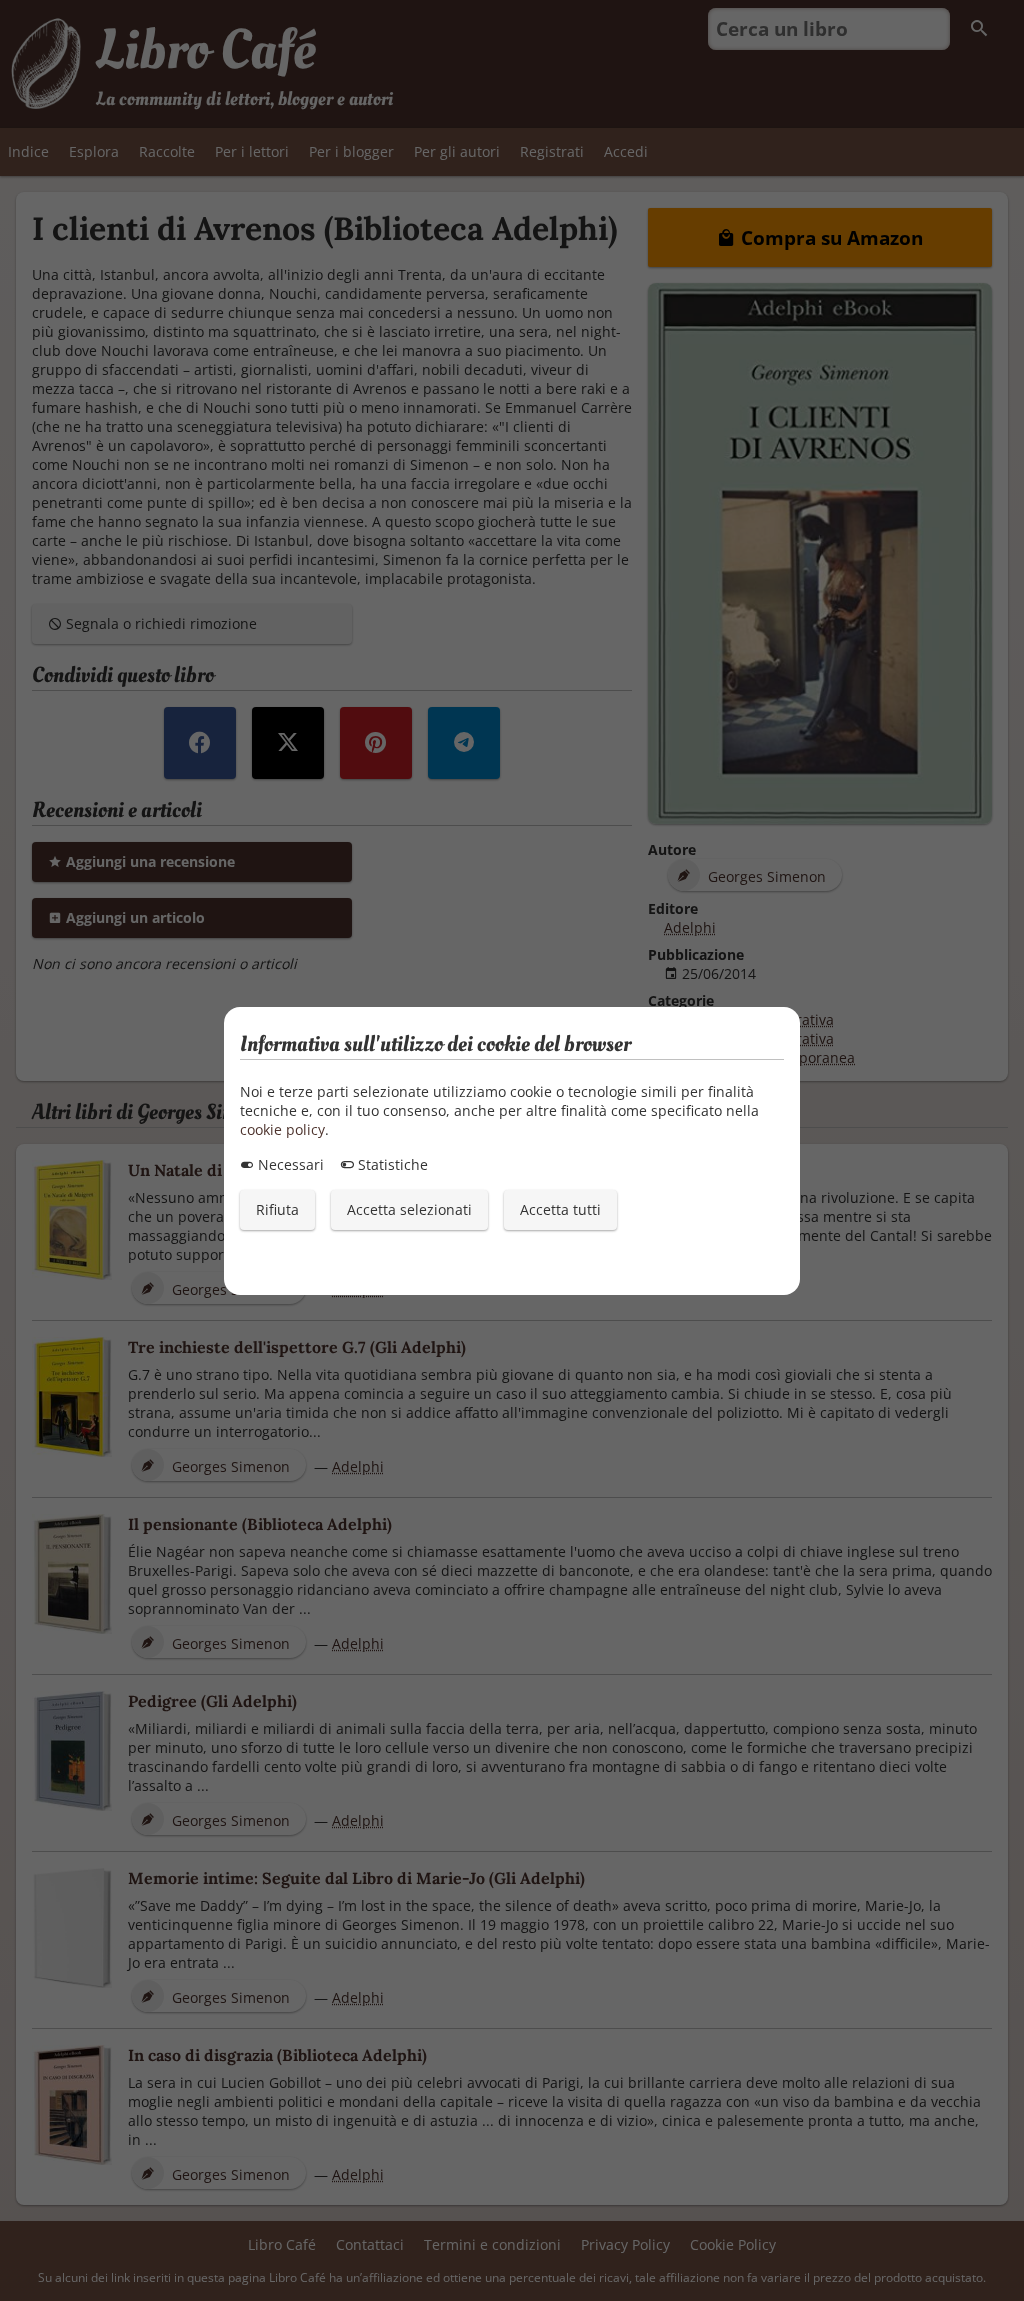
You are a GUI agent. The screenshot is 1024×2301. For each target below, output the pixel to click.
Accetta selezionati (409, 1209)
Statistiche (391, 1164)
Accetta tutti (560, 1209)
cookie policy (282, 1129)
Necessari (289, 1164)
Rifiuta (277, 1209)
